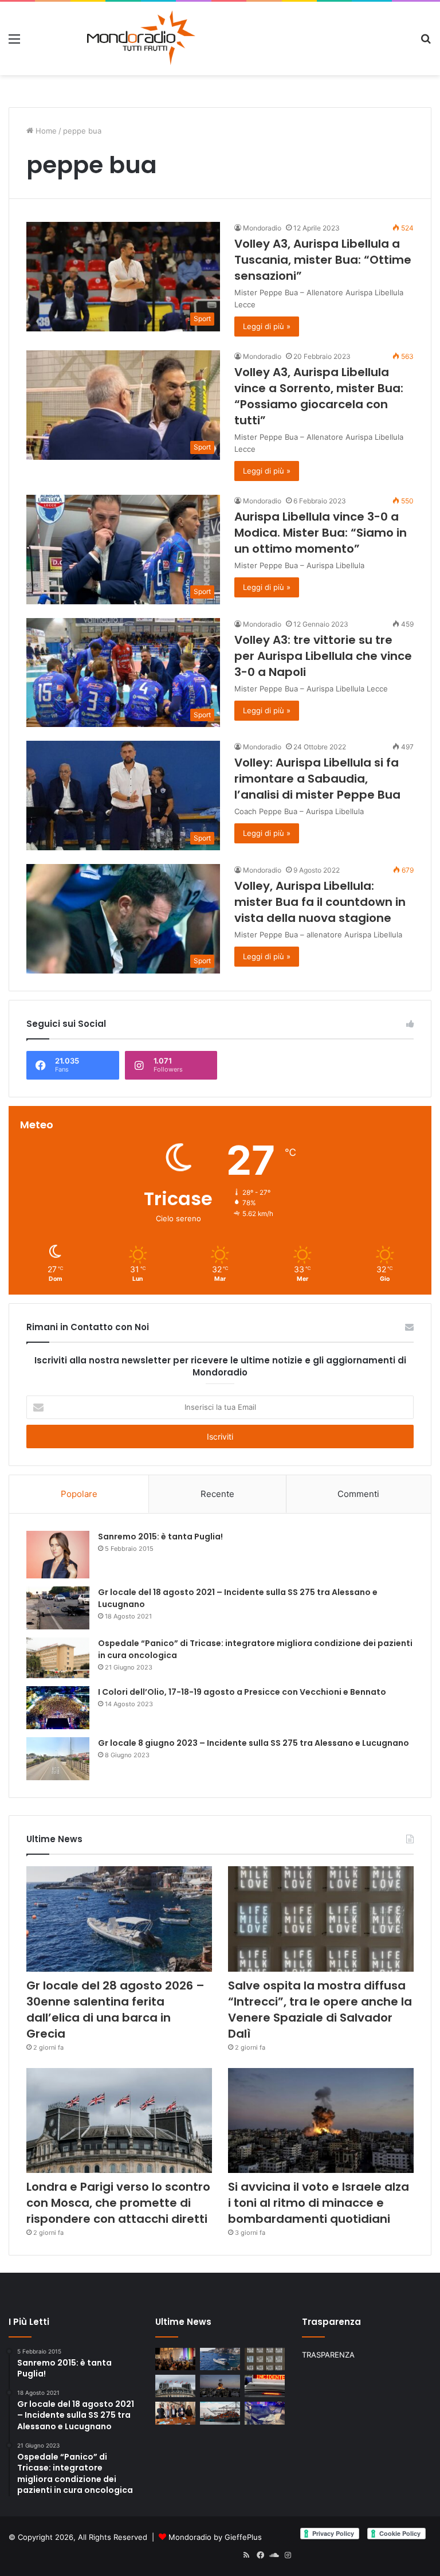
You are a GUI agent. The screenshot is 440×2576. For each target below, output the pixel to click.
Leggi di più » (267, 326)
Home (45, 131)
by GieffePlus (238, 2537)
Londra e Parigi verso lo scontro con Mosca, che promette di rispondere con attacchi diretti (118, 2203)
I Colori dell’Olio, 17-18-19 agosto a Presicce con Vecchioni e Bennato (242, 1692)
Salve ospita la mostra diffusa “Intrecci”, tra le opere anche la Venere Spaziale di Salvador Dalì (320, 2010)
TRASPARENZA (328, 2355)
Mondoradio (262, 228)
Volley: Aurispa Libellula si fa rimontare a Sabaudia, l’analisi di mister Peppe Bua (317, 779)
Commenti (358, 1494)
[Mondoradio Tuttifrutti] (113, 38)
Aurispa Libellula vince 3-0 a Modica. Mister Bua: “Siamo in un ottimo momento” (321, 533)
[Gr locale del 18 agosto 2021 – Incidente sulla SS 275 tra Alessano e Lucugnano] (58, 1608)
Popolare (79, 1494)
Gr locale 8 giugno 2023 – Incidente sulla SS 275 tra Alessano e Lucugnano (254, 1743)
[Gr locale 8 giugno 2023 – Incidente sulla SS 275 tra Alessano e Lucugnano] (58, 1759)
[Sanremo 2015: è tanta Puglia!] (58, 1555)
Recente (217, 1494)
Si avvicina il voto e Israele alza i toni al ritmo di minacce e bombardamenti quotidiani (319, 2203)
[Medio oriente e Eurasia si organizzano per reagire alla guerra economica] (220, 2413)
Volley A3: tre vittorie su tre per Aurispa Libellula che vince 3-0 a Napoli (323, 656)
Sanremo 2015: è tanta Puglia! (160, 1537)
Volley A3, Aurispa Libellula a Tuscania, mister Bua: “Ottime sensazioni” (323, 260)
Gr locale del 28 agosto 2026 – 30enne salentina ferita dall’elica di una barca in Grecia (115, 2010)
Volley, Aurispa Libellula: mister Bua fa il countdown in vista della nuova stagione (320, 902)
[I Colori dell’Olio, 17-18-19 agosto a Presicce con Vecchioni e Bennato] (58, 1708)
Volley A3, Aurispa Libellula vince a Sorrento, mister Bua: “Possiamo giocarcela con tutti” (319, 396)
